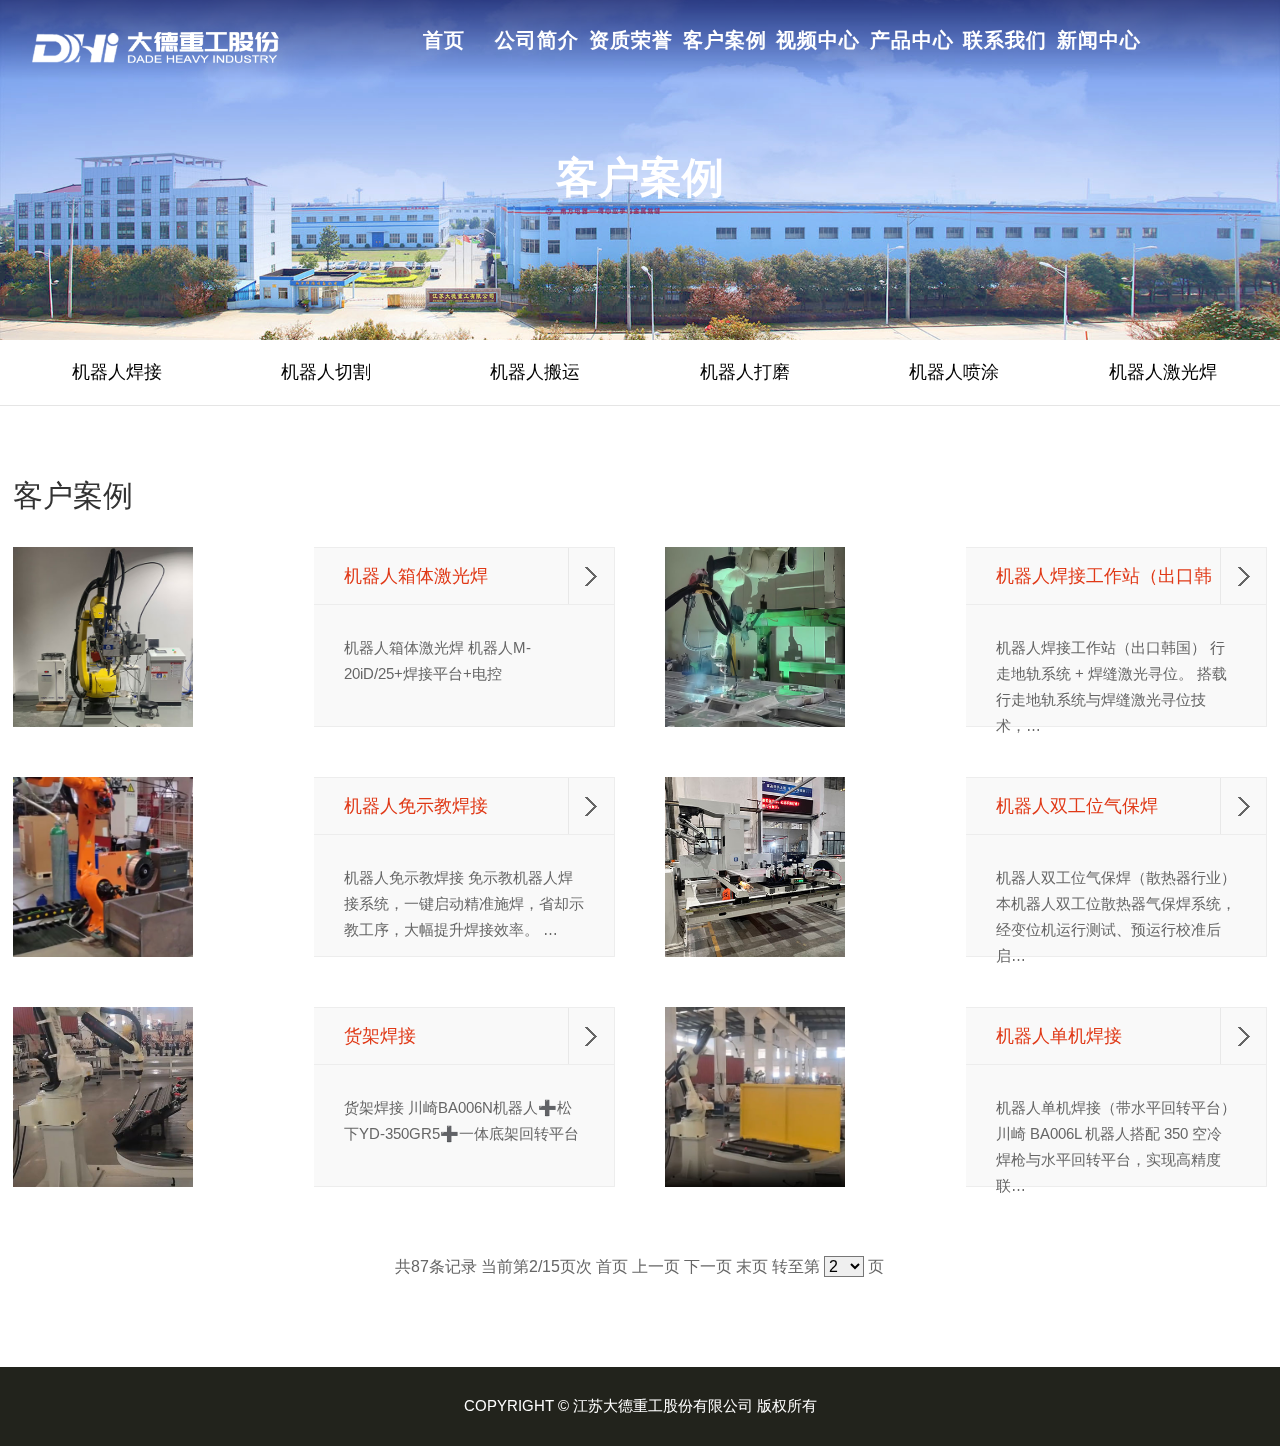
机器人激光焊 (1163, 372)
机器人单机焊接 (1059, 1036)
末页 (752, 1266)
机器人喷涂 (954, 372)
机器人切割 (326, 372)
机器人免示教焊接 (416, 806)
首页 (612, 1266)
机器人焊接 (117, 372)
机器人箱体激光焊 (416, 576)
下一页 (708, 1266)
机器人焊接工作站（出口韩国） (1104, 577)
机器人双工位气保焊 (1077, 806)
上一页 (656, 1266)
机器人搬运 (535, 372)
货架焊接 (380, 1036)
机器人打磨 (745, 372)
